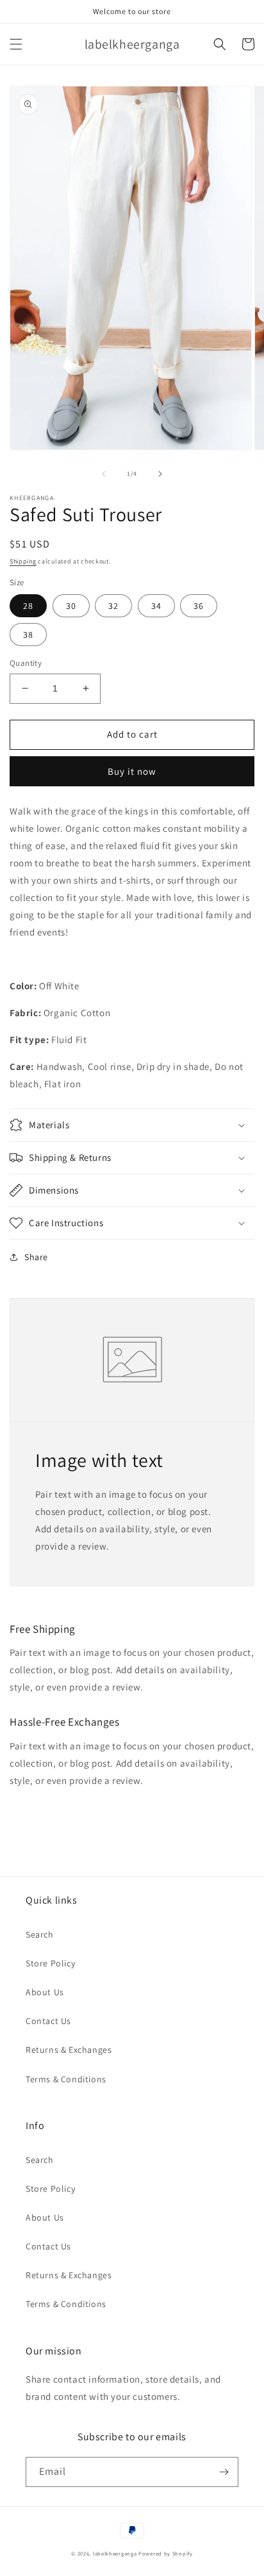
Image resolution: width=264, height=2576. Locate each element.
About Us (45, 1992)
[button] (16, 44)
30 (71, 606)
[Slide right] (160, 474)
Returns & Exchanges (69, 2050)
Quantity (26, 663)
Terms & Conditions (66, 2079)
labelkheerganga (115, 2553)
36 (199, 606)
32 (113, 606)
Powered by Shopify (166, 2553)
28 (28, 606)
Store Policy (50, 1963)
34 (156, 606)
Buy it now (132, 771)
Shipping (23, 561)
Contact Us (48, 2021)
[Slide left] (104, 474)
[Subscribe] (224, 2472)
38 (28, 635)
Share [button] (36, 1257)
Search (40, 1934)
